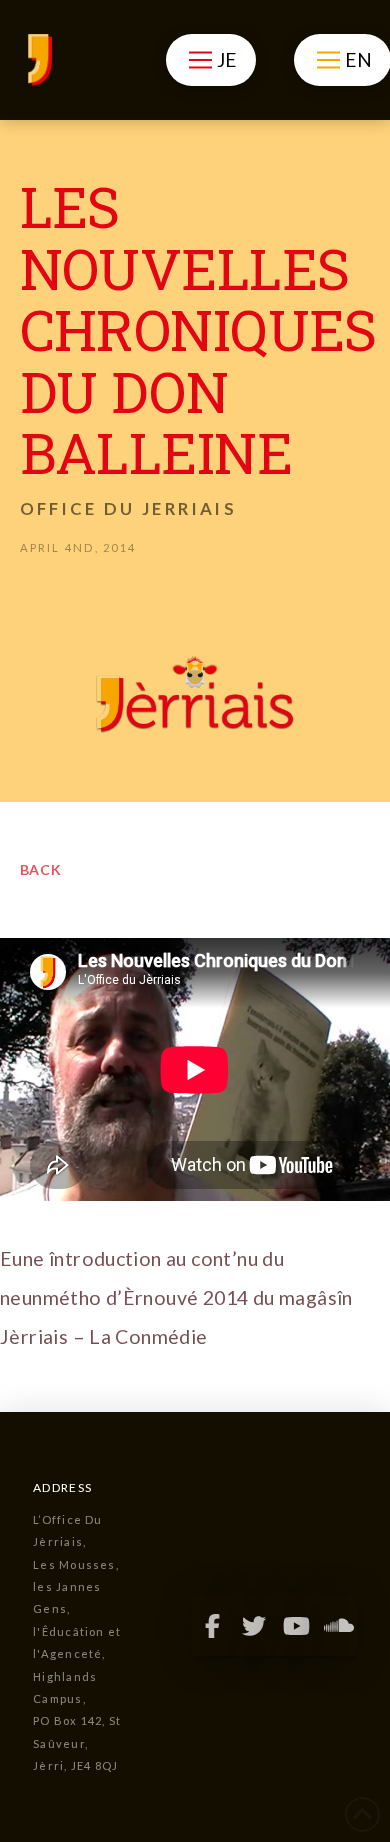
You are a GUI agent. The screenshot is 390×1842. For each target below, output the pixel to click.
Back (41, 869)
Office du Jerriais (128, 508)
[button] (210, 60)
